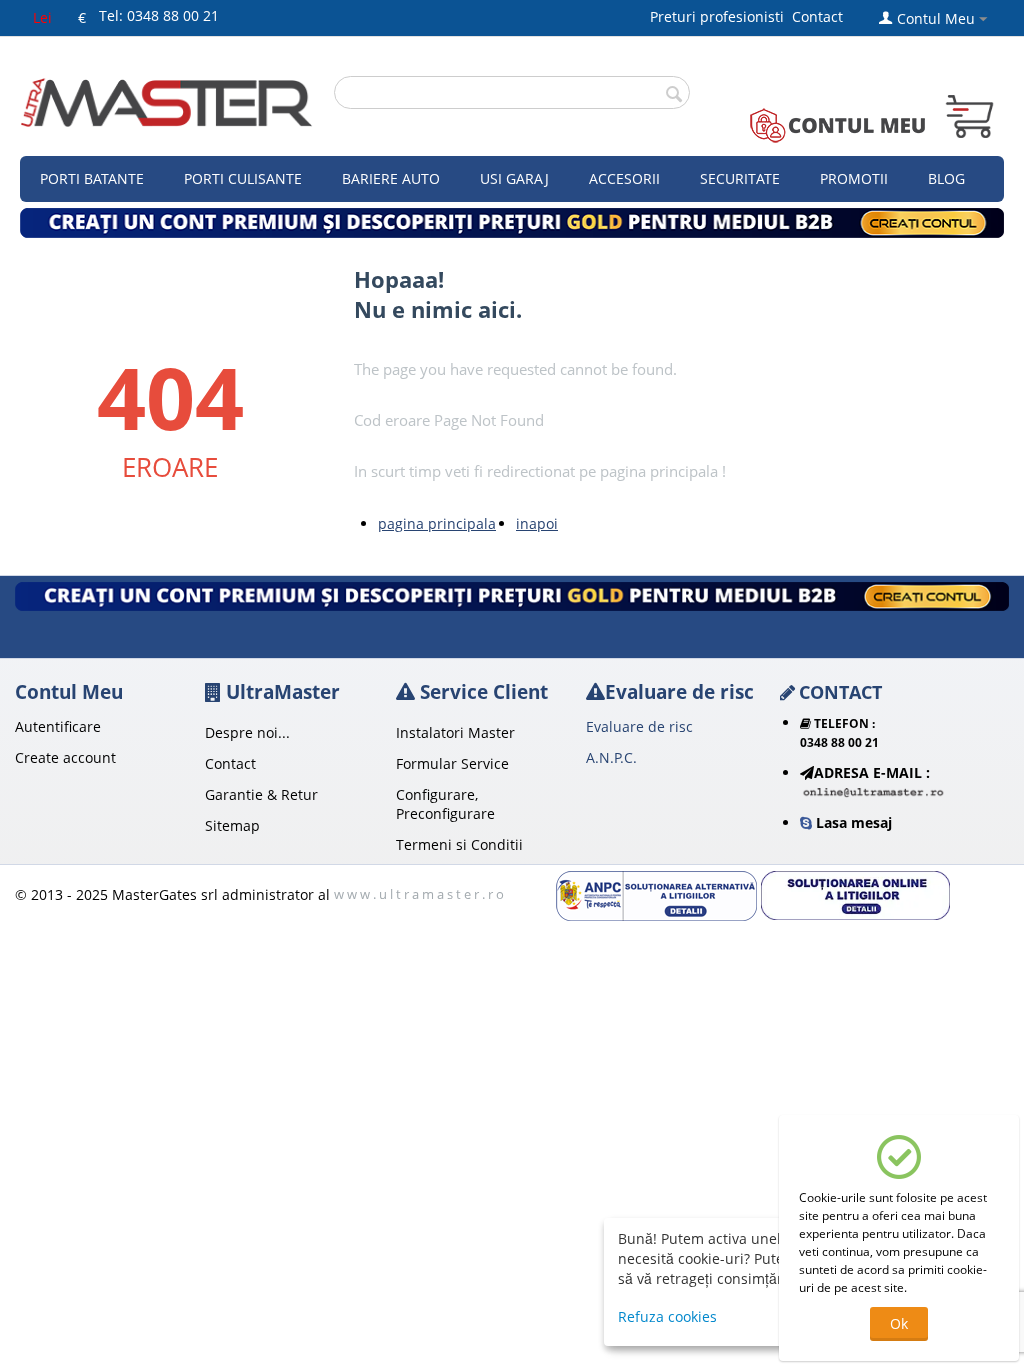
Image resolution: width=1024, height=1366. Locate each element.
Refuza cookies (667, 1316)
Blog (946, 178)
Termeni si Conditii (459, 844)
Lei (42, 17)
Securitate (740, 178)
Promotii (854, 178)
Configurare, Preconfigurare (445, 804)
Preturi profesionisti (721, 16)
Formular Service (452, 763)
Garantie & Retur (261, 794)
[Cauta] (675, 94)
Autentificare (58, 726)
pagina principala (437, 523)
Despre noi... (247, 732)
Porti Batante (92, 178)
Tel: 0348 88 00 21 (159, 15)
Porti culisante (243, 178)
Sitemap (232, 825)
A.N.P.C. (611, 757)
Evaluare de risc (639, 726)
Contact (817, 16)
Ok (899, 1323)
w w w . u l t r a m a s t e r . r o (419, 894)
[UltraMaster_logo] (166, 100)
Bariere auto (391, 178)
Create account (65, 757)
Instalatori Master (455, 732)
